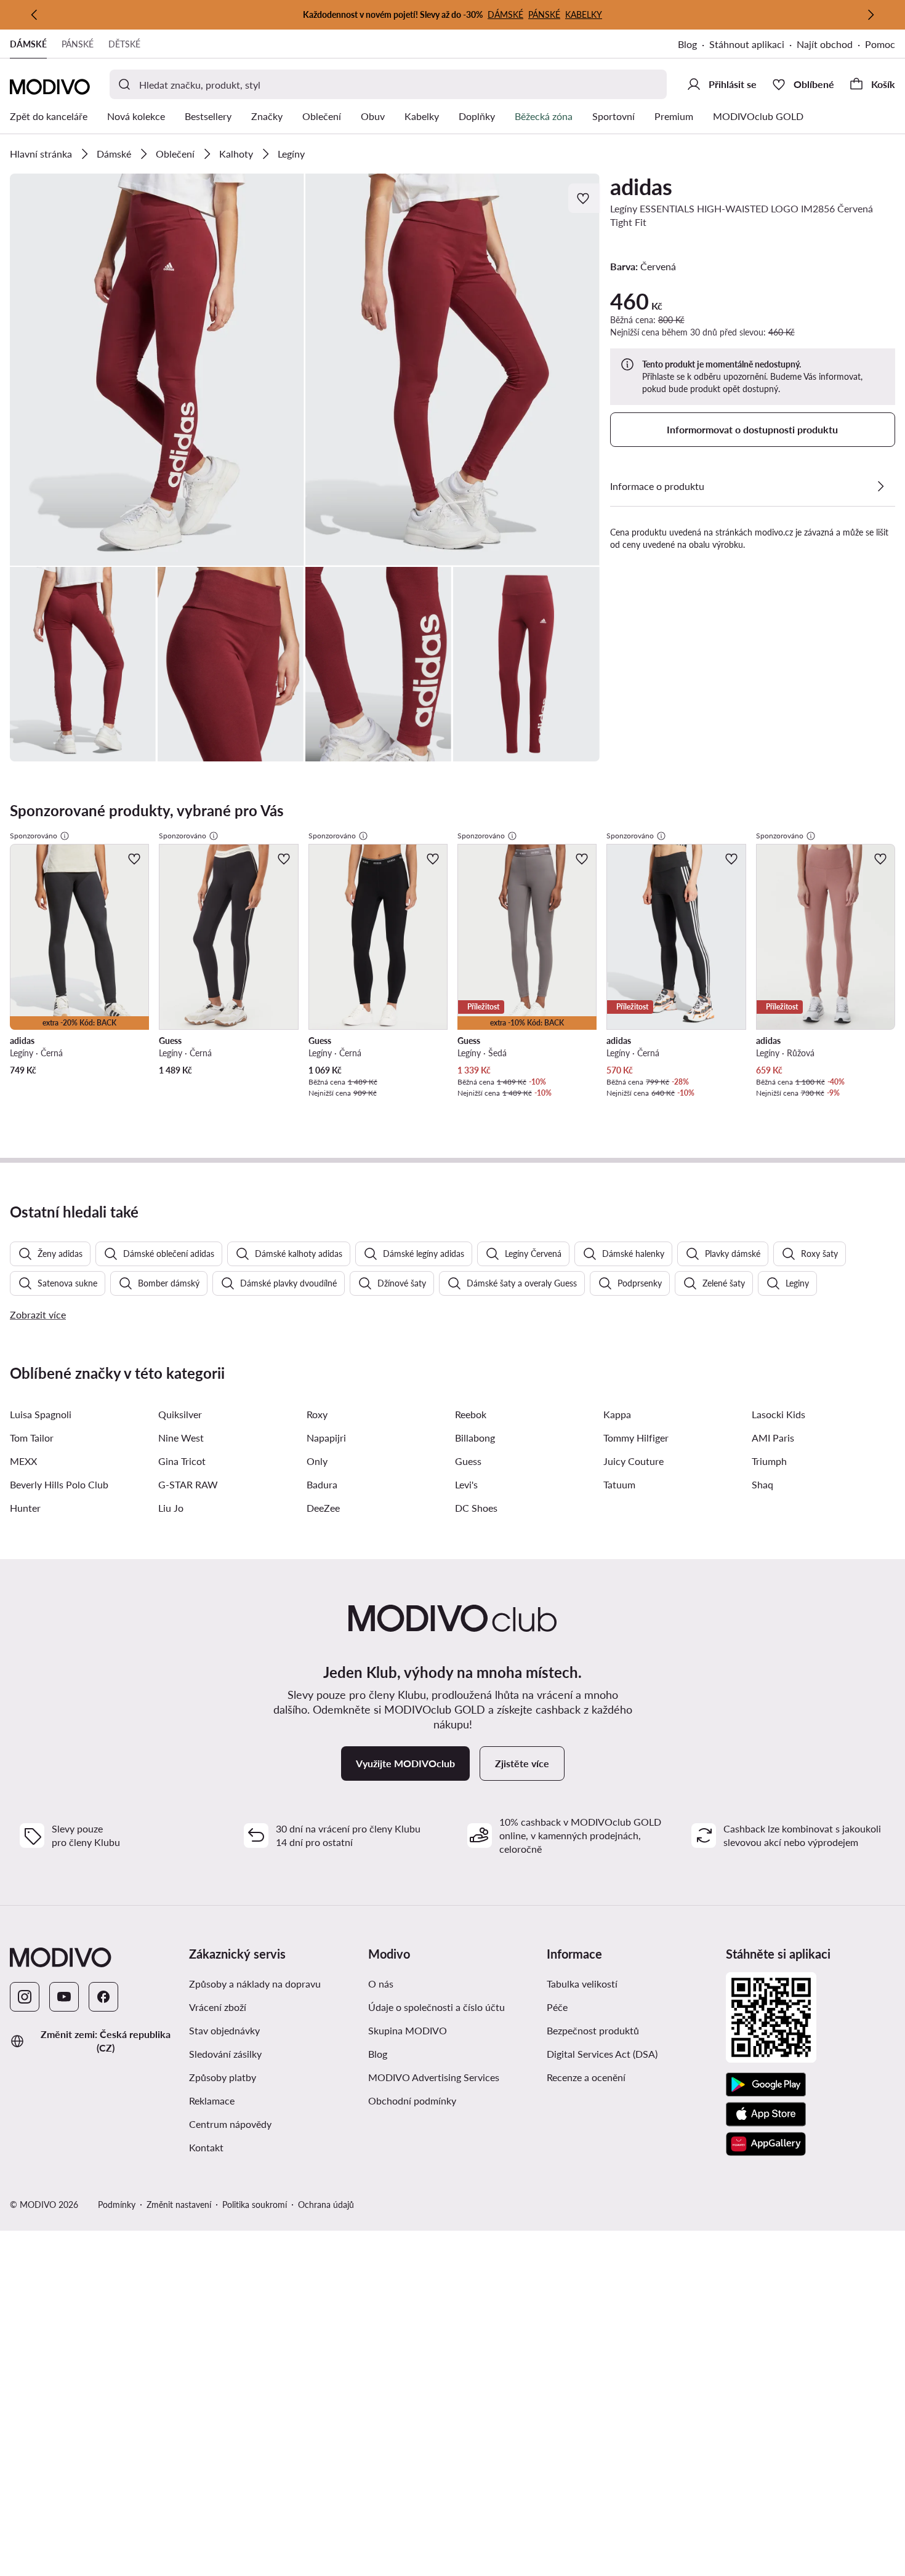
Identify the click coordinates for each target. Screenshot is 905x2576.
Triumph (769, 1461)
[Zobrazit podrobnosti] (880, 486)
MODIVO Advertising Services (453, 2077)
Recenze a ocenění (586, 2077)
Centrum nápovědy (230, 2124)
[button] (157, 370)
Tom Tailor (32, 1438)
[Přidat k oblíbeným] (584, 198)
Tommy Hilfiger (636, 1438)
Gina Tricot (182, 1461)
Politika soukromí (255, 2205)
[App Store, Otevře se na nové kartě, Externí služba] (766, 2114)
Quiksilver (180, 1414)
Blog (694, 45)
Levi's (466, 1484)
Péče (557, 2007)
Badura (322, 1484)
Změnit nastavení (179, 2205)
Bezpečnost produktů (593, 2030)
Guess (468, 1461)
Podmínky (117, 2205)
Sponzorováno (34, 836)
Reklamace (212, 2101)
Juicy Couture (633, 1461)
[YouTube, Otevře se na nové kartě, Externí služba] (64, 1997)
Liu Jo (171, 1508)
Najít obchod (825, 44)
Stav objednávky (224, 2030)
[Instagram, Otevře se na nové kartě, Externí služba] (25, 1997)
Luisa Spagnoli (41, 1414)
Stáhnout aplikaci (753, 45)
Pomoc (880, 44)
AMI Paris (773, 1438)
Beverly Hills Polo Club (59, 1484)
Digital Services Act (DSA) (602, 2054)
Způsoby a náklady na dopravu (274, 1983)
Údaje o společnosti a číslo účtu (436, 2007)
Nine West (181, 1438)
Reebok (471, 1414)
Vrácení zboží (218, 2007)
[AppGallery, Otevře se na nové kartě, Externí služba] (766, 2144)
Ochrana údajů (326, 2205)
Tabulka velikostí (582, 1984)
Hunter (25, 1508)
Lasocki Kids (778, 1414)
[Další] (871, 15)
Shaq (762, 1484)
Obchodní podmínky (453, 2100)
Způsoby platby (274, 2077)
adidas (641, 187)
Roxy (317, 1414)
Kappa (617, 1414)
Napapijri (326, 1438)
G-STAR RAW (188, 1484)
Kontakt (206, 2147)
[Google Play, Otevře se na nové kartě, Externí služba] (766, 2085)
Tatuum (619, 1484)
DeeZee (323, 1508)
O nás (381, 1984)
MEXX (23, 1461)
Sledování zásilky (225, 2054)
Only (317, 1461)
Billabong (475, 1438)
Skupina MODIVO (453, 2030)
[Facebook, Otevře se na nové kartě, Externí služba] (103, 1997)
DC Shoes (476, 1508)
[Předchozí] (34, 15)
